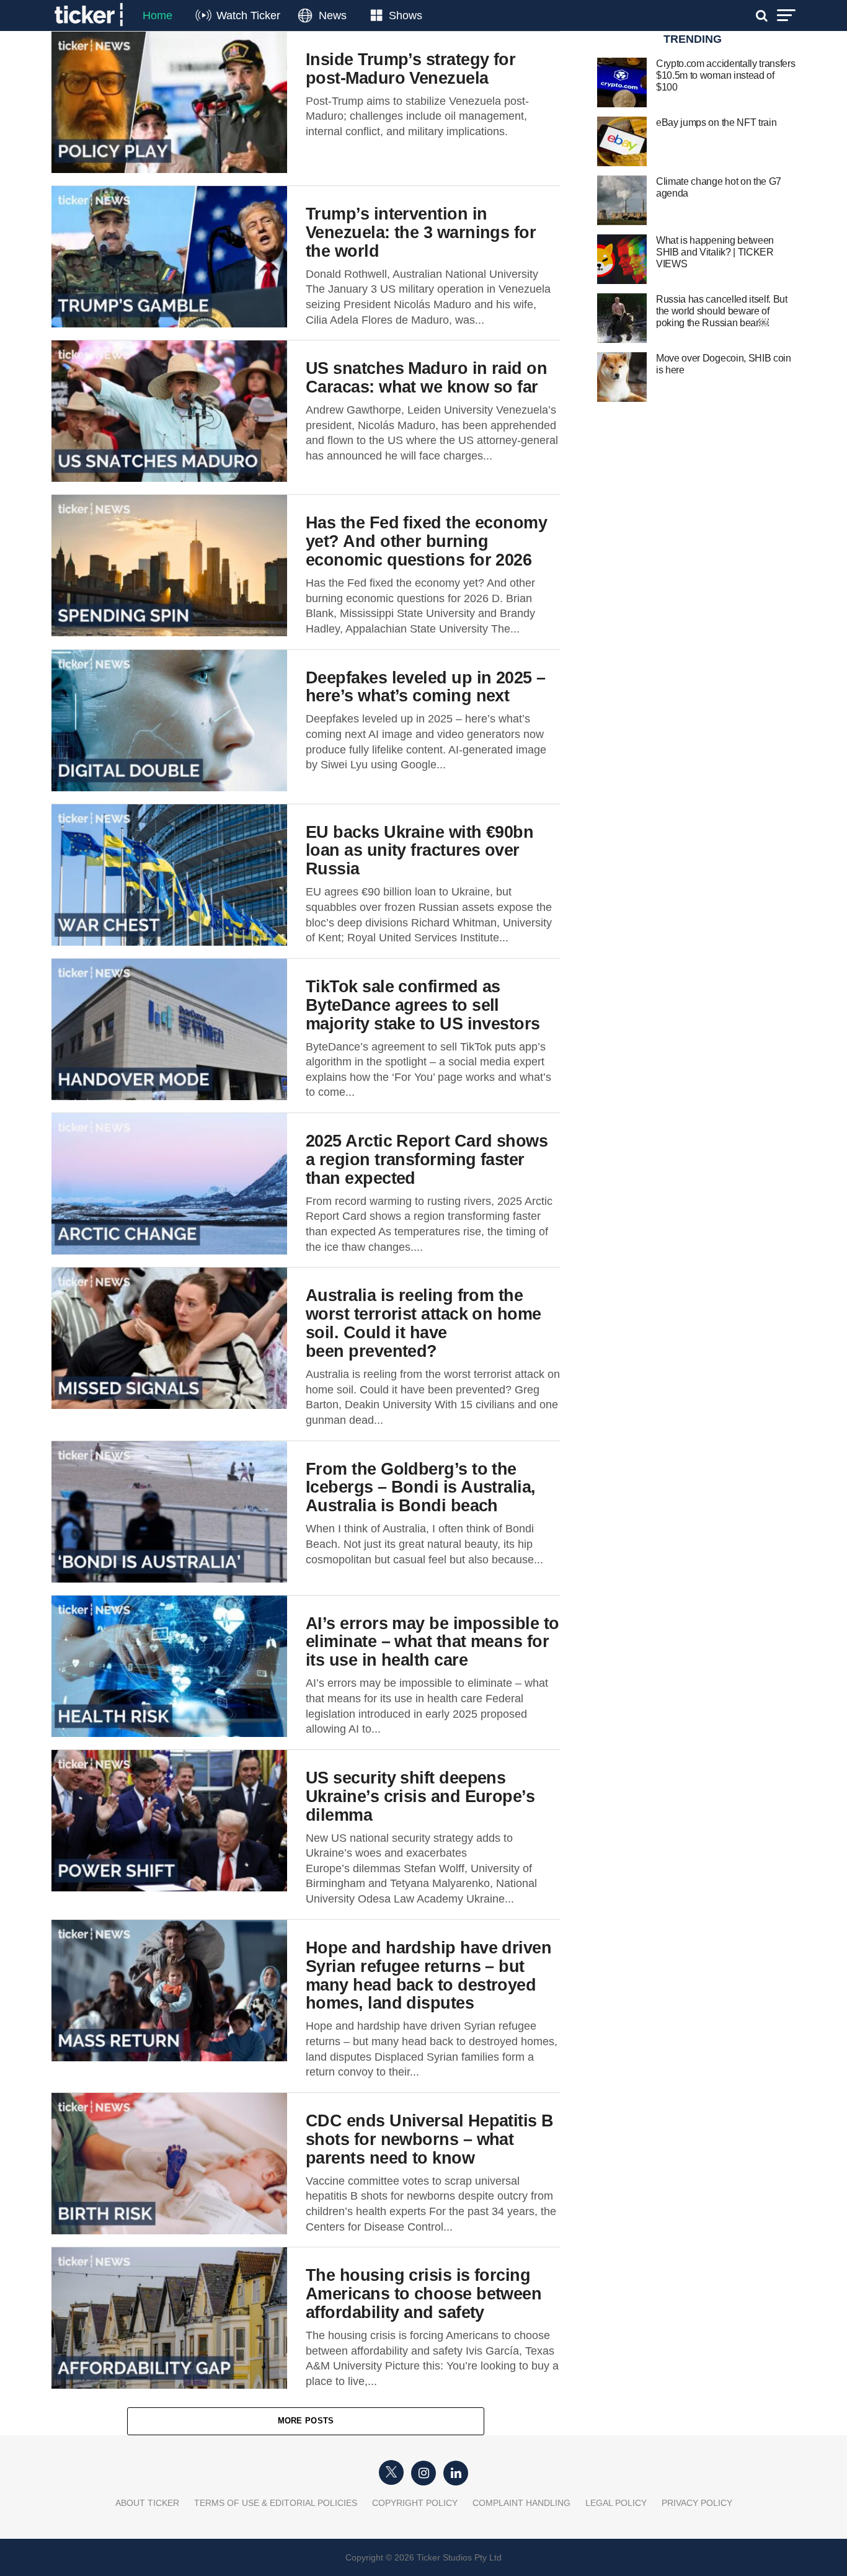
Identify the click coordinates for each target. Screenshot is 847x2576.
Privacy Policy (697, 2503)
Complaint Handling (521, 2503)
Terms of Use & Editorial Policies (276, 2503)
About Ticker (147, 2503)
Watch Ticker (248, 16)
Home (157, 16)
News (333, 16)
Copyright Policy (415, 2503)
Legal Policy (616, 2503)
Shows (406, 16)
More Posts (306, 2421)
